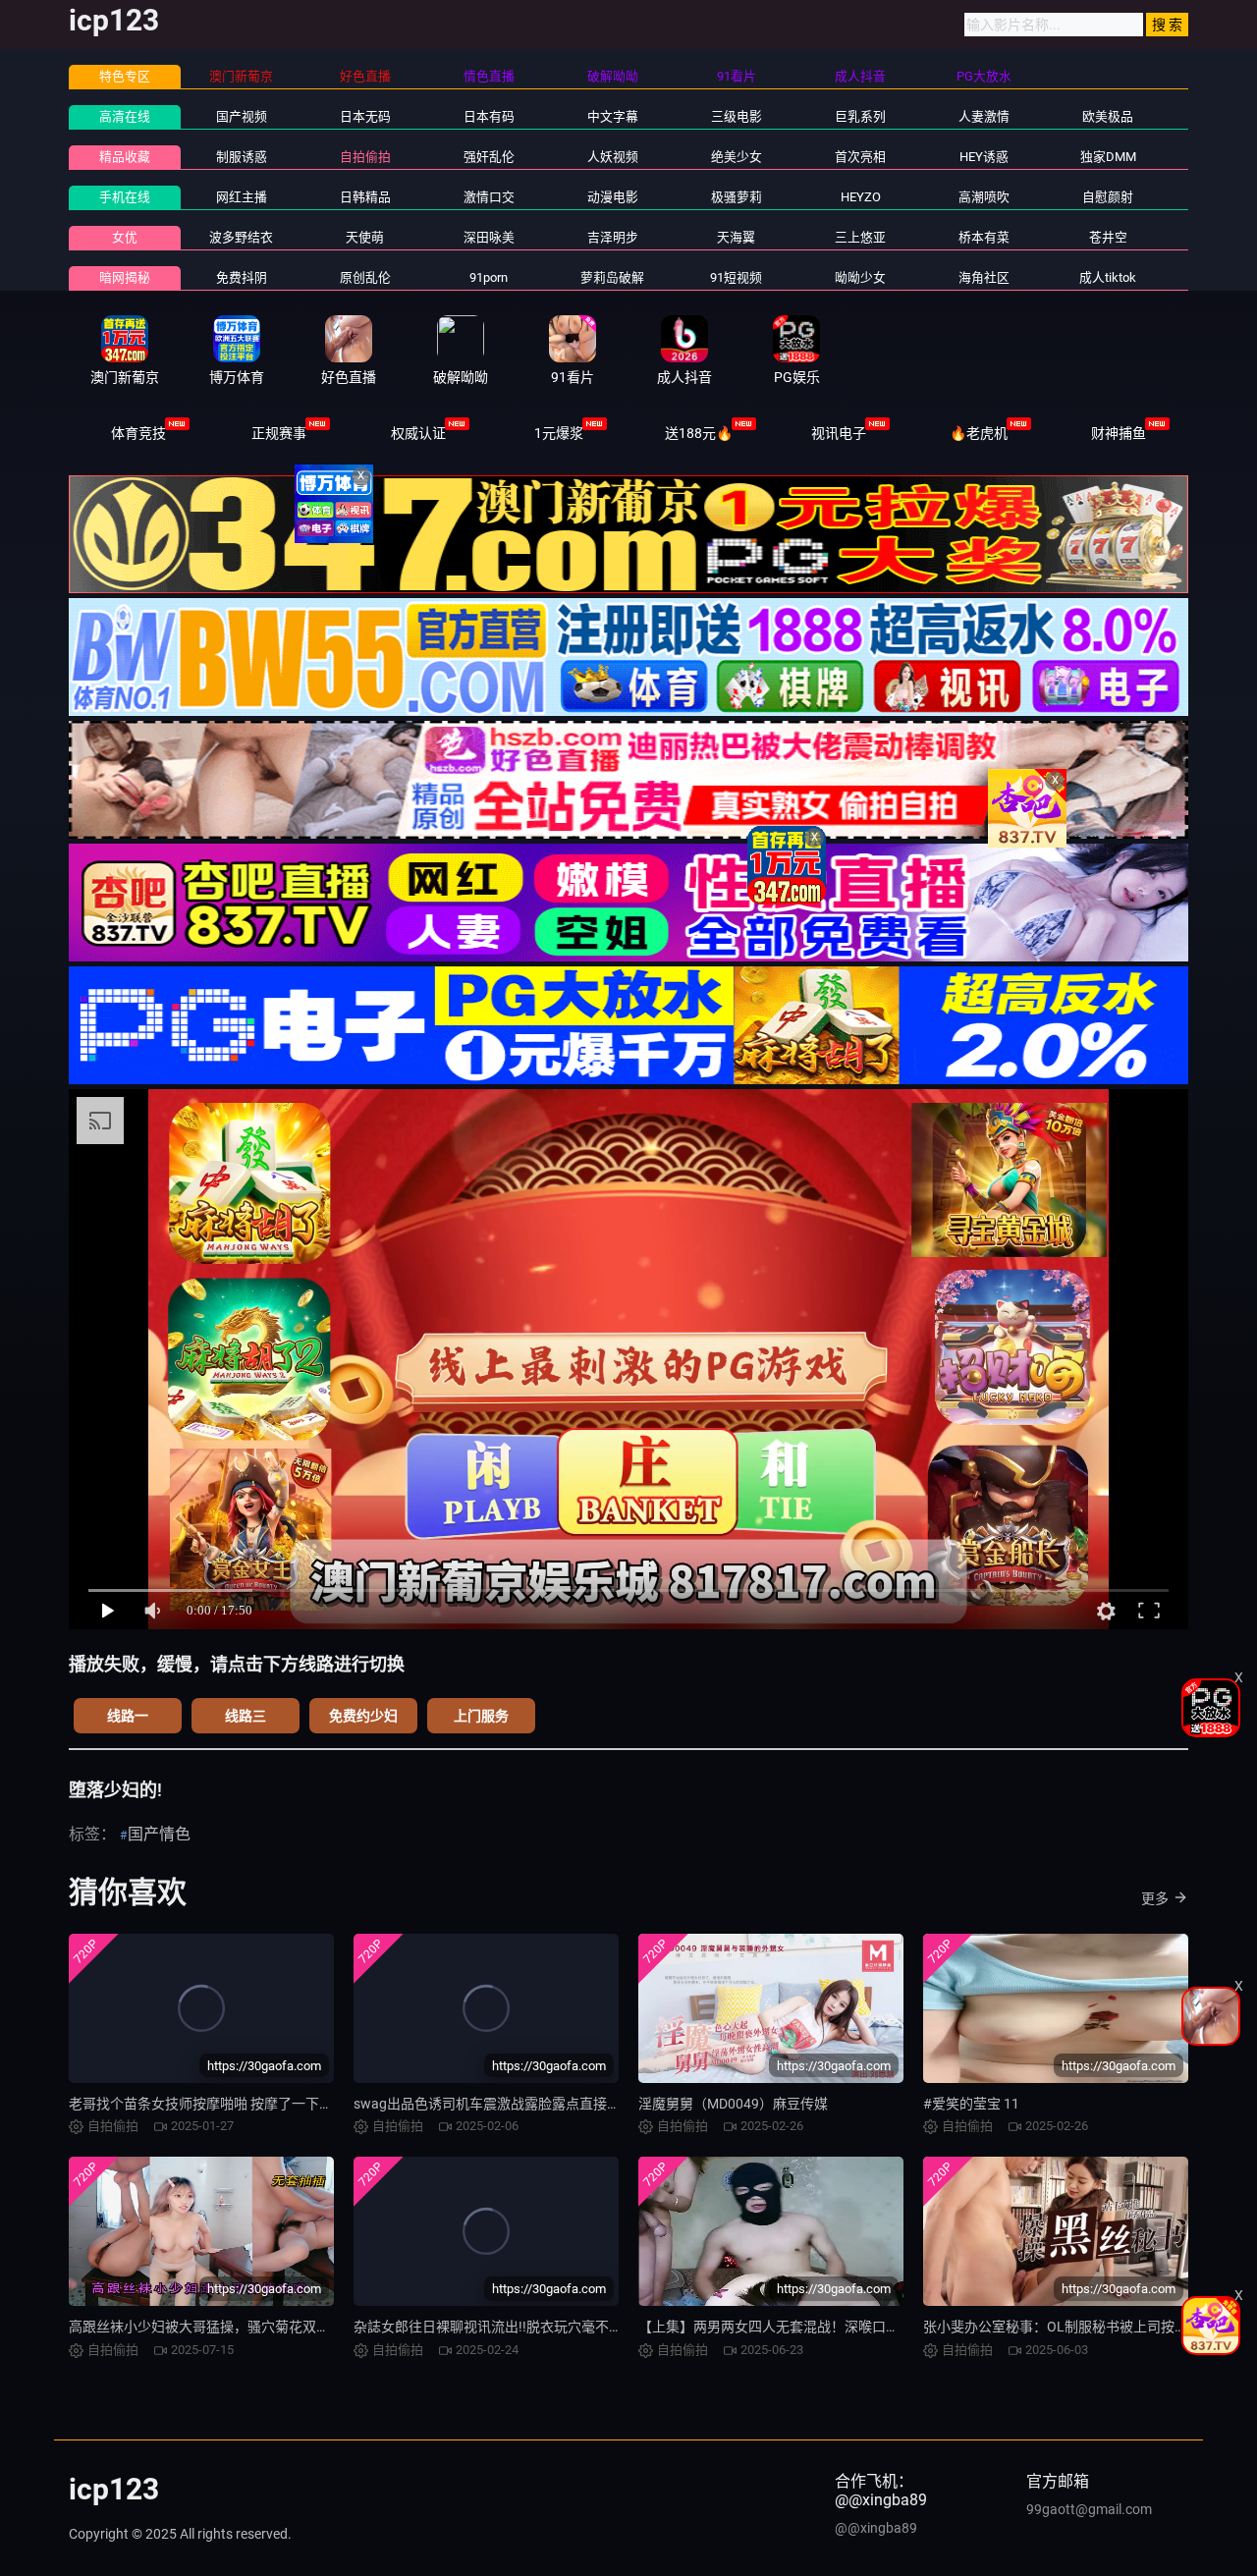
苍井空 (1108, 237)
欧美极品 (1108, 116)
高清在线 (125, 116)
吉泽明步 (613, 237)
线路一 (128, 1716)
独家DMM (1108, 157)
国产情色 (159, 1834)
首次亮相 (860, 157)
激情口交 (489, 197)
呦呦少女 (860, 277)
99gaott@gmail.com (1089, 2509)
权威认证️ (418, 433)
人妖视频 (613, 157)
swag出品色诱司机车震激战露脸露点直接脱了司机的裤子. (530, 2104)
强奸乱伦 (489, 157)
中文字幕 (613, 116)
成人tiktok (1108, 277)
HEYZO (861, 197)
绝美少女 (737, 157)
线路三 (246, 1716)
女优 (125, 237)
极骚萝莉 (737, 197)
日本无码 (365, 116)
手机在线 (125, 197)
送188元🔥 (699, 433)
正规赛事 (279, 433)
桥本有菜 (984, 237)
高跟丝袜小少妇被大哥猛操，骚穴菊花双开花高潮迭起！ (241, 2327)
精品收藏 (125, 157)
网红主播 (242, 197)
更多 (1155, 1898)
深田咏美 (489, 237)
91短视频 (736, 277)
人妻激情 (984, 116)
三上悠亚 (860, 237)
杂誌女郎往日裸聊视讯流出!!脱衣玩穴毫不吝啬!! (499, 2327)
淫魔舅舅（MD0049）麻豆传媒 (733, 2104)
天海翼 (736, 237)
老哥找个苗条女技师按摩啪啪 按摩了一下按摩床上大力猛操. (251, 2104)
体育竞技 (138, 433)
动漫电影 (613, 197)
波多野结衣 (241, 237)
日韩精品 (365, 197)
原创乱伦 (365, 277)
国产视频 (242, 116)
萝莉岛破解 (612, 277)
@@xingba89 (876, 2528)
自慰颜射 (1108, 197)
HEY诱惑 (984, 157)
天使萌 (365, 237)
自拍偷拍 (365, 157)
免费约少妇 (363, 1716)
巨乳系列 (860, 116)
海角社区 (984, 277)
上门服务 (481, 1716)
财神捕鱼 (1119, 433)
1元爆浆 (559, 433)
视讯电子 (839, 433)
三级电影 (737, 116)
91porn (489, 277)
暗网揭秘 (125, 277)
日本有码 (489, 116)
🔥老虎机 (979, 433)
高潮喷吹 (984, 197)
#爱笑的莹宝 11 (971, 2104)
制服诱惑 (242, 157)
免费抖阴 (242, 277)
